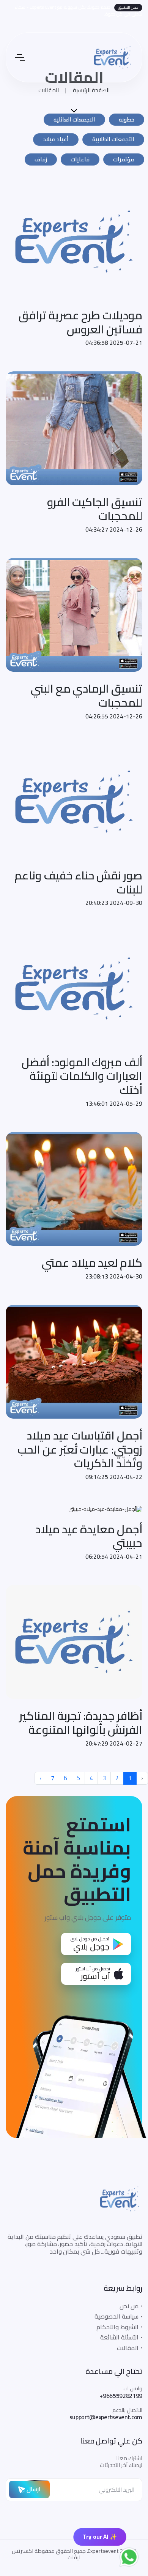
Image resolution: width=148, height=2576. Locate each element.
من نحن (129, 2306)
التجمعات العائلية (74, 119)
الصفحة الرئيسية (91, 90)
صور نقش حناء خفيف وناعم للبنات (78, 882)
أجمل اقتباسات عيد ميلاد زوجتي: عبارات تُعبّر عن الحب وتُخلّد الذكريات (80, 1449)
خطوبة (127, 119)
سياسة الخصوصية (117, 2316)
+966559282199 (121, 2396)
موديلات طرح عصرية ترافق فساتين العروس (80, 322)
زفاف (41, 159)
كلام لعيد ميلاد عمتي (92, 1263)
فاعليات (80, 159)
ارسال (33, 2489)
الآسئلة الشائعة (119, 2337)
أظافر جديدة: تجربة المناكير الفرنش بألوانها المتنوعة (81, 1723)
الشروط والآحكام (117, 2327)
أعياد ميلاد (56, 139)
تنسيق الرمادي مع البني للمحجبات (87, 695)
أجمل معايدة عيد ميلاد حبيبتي (89, 1536)
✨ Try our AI (100, 2537)
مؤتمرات (124, 159)
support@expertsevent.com (106, 2417)
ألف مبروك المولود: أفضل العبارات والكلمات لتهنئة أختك (82, 1076)
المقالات (49, 90)
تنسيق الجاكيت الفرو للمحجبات (95, 509)
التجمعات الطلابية (113, 139)
